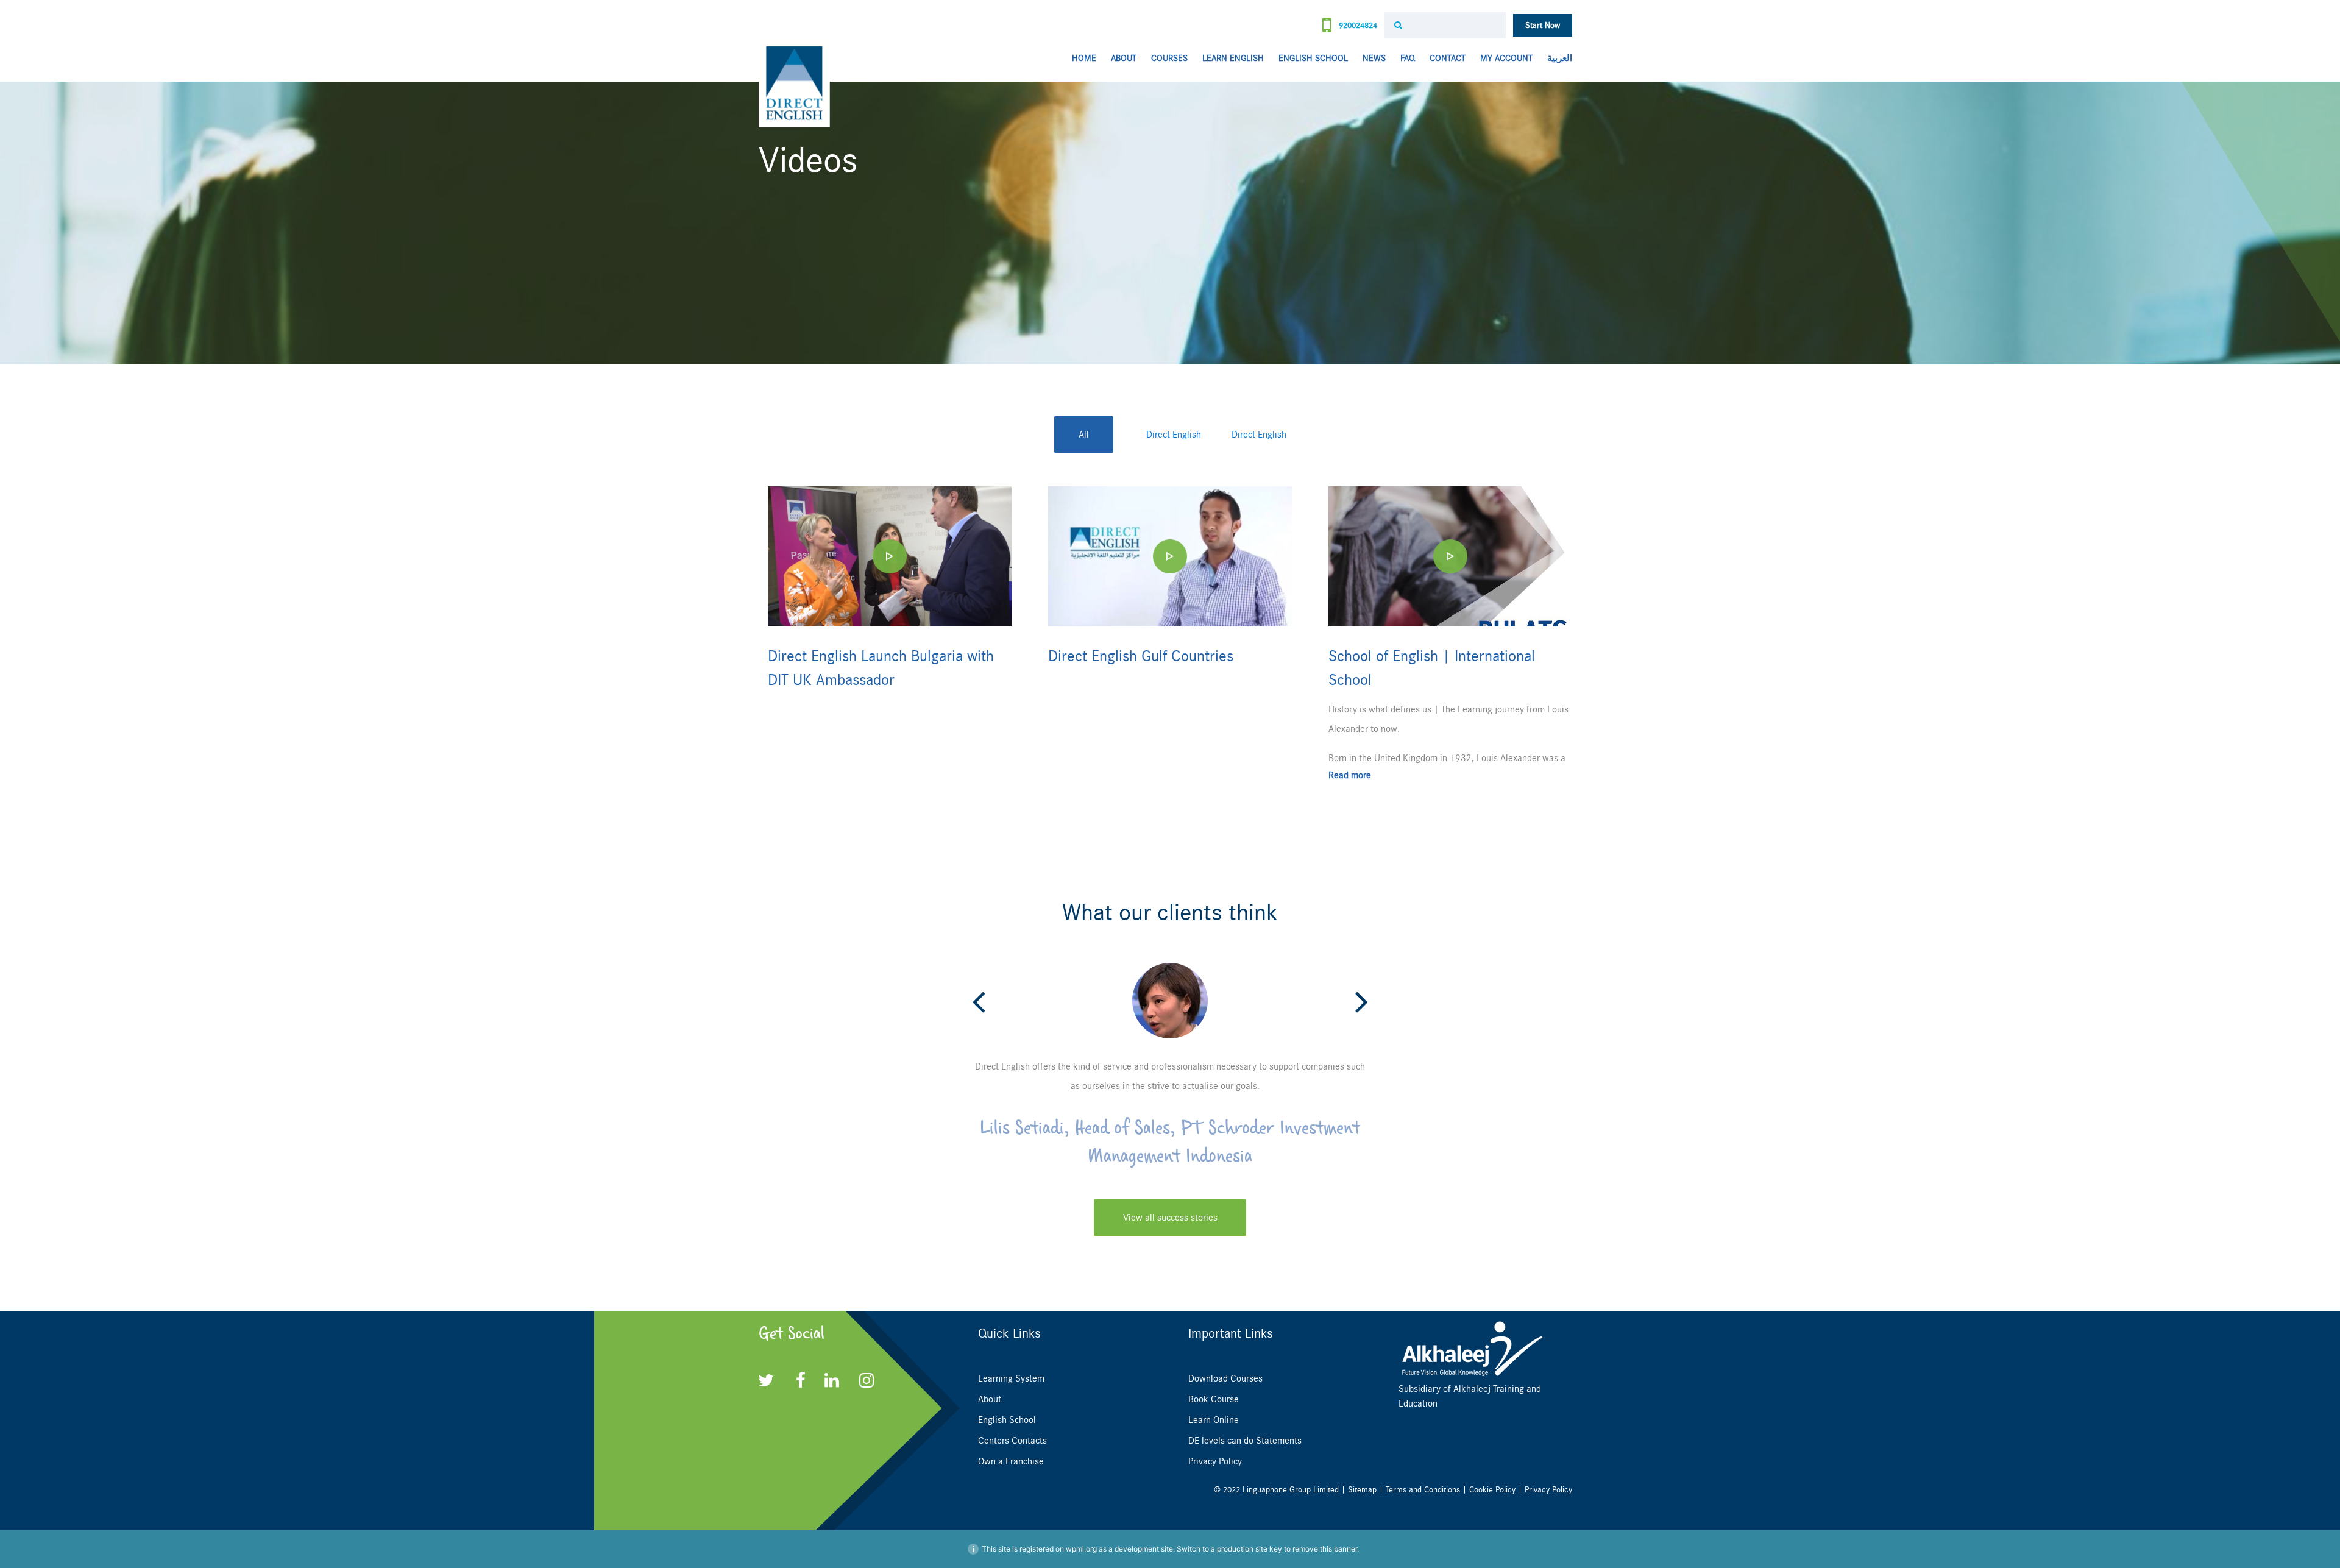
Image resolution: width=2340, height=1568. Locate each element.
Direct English (1174, 435)
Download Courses (1225, 1378)
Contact (1448, 58)
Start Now (1543, 25)
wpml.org (1081, 1549)
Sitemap (1362, 1490)
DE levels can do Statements (1245, 1441)
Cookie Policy (1492, 1490)
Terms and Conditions (1423, 1490)
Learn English (1233, 58)
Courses (1169, 58)
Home (1084, 58)
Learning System (1011, 1378)
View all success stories (1170, 1218)
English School (1313, 58)
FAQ (1408, 58)
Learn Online (1214, 1420)
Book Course (1214, 1399)
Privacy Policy (1215, 1461)
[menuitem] (1556, 59)
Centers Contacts (1012, 1441)
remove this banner (1325, 1549)
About (1124, 58)
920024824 (1357, 25)
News (1374, 58)
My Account (1506, 58)
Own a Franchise (1011, 1461)
